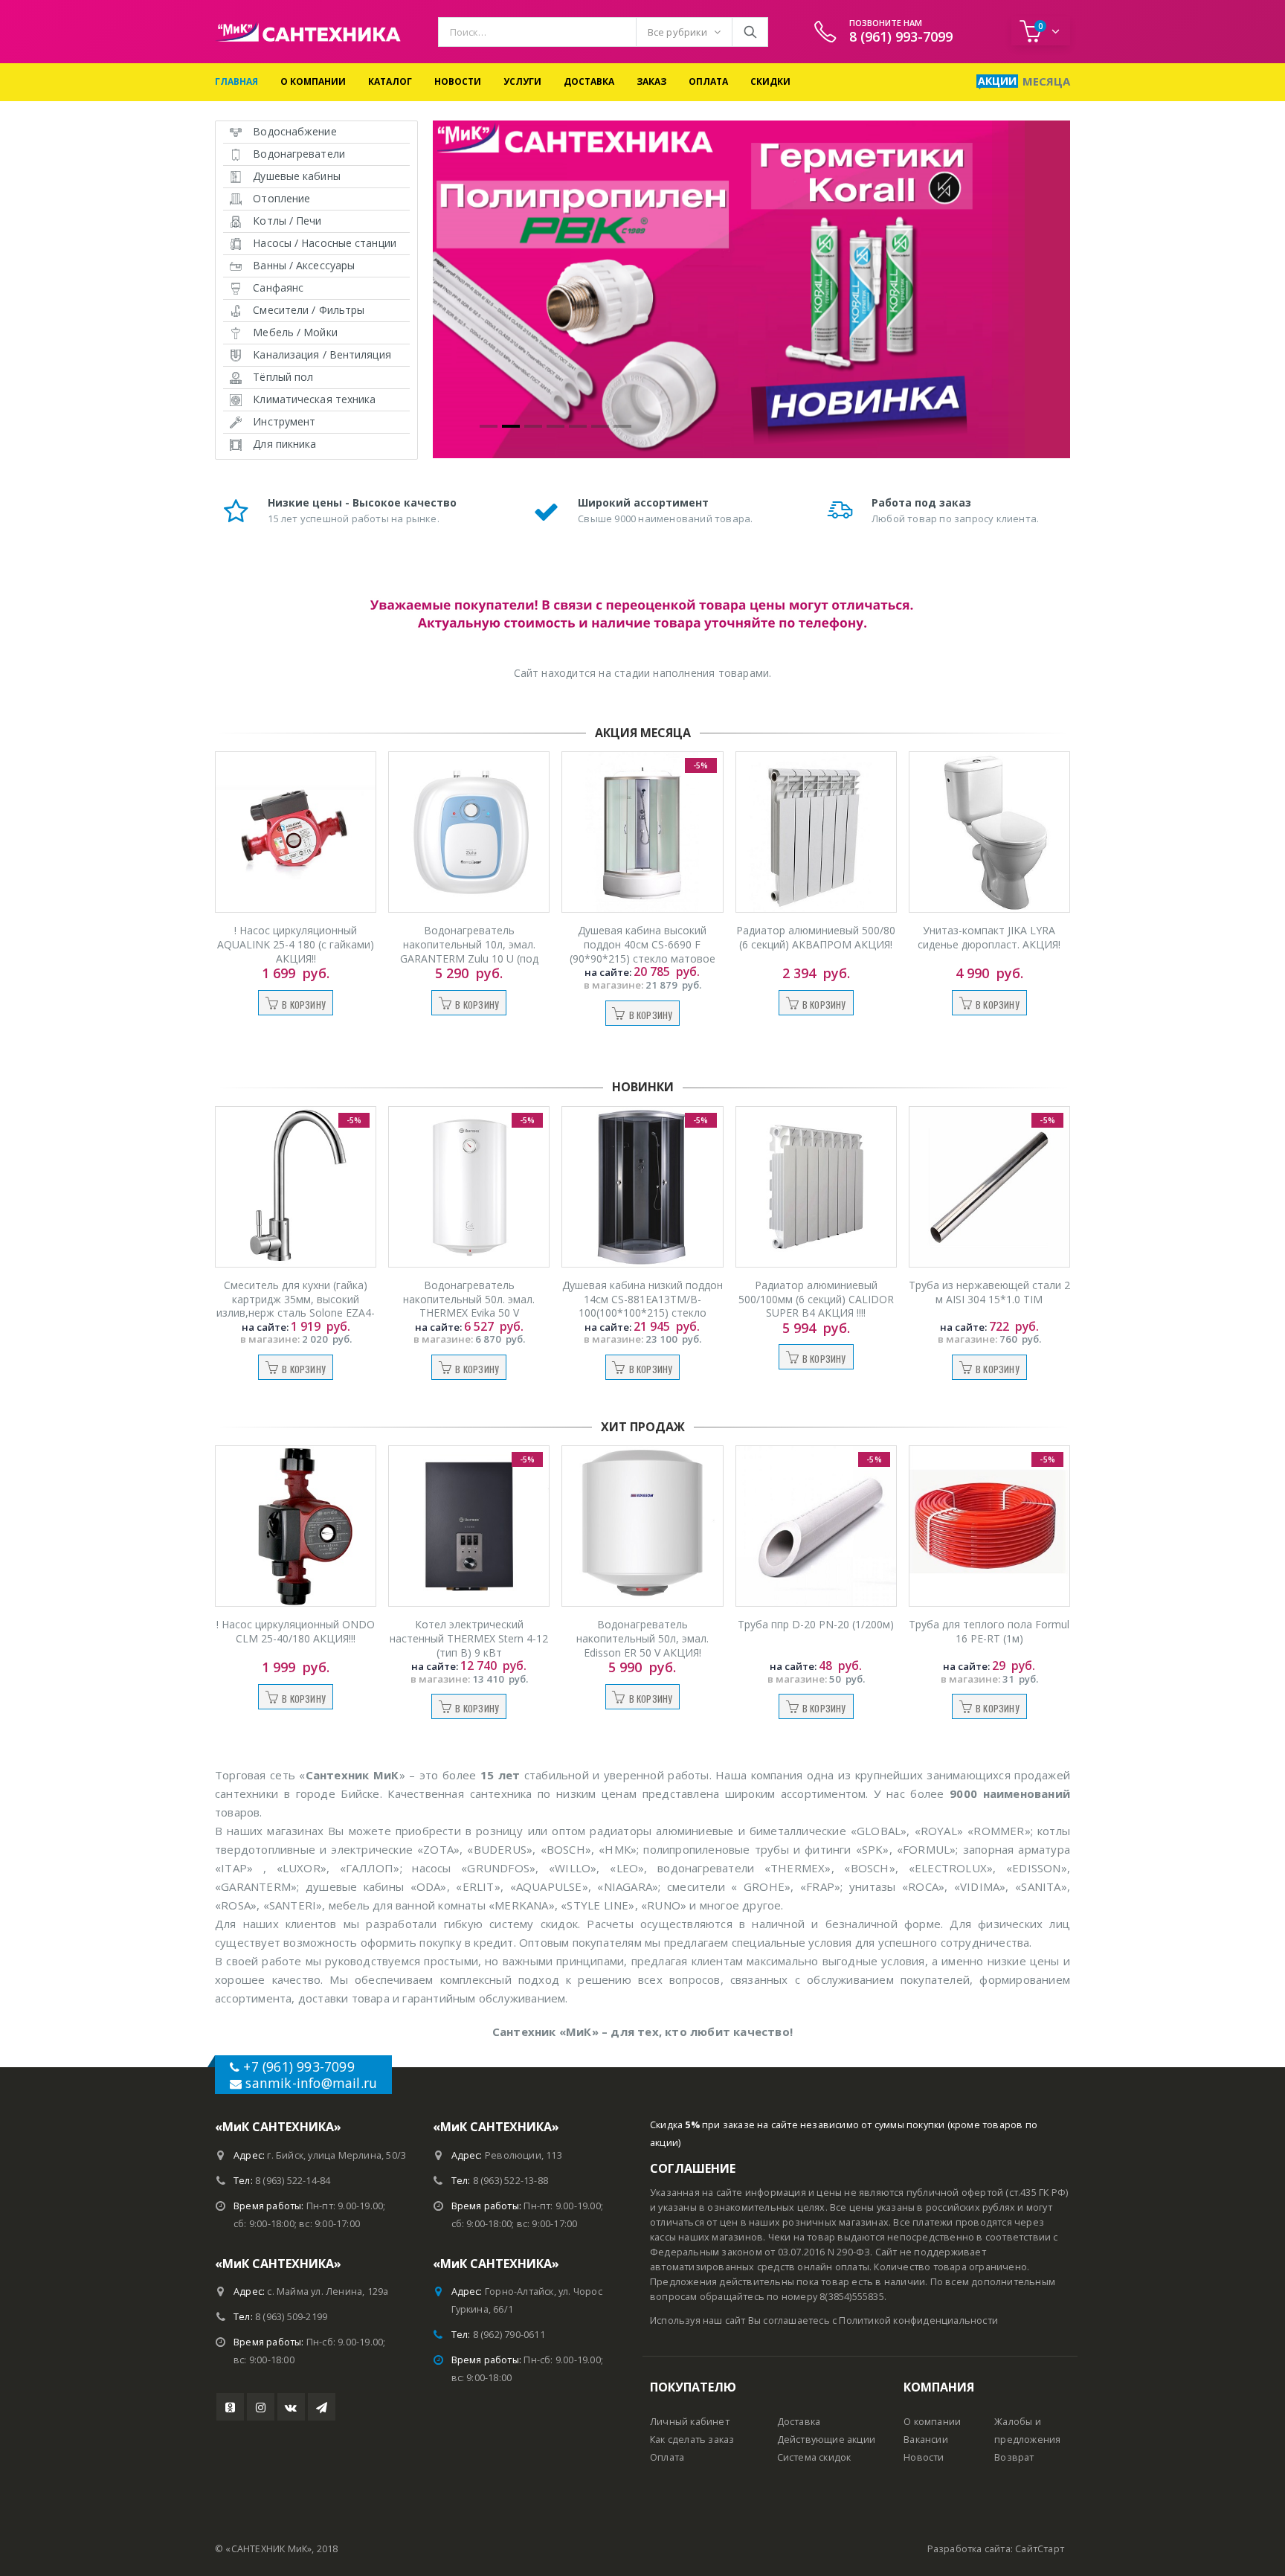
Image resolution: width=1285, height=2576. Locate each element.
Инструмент (284, 421)
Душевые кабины (296, 176)
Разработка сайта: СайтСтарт (996, 2549)
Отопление (281, 198)
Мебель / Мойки (295, 332)
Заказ (651, 81)
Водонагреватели (299, 154)
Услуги (522, 81)
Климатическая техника (314, 399)
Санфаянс (278, 288)
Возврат (1014, 2457)
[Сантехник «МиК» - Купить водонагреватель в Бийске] (308, 32)
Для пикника (284, 444)
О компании (313, 81)
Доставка (589, 81)
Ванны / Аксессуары (304, 265)
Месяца (1046, 81)
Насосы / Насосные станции (325, 243)
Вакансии (926, 2440)
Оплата (708, 81)
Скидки (770, 81)
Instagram (261, 2407)
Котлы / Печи (287, 221)
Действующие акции (826, 2440)
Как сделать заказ (692, 2440)
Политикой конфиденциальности (918, 2320)
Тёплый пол (283, 377)
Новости (458, 81)
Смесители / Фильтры (309, 310)
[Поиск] (750, 32)
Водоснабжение (294, 131)
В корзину (304, 1005)
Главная (236, 81)
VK (291, 2407)
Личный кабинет (690, 2422)
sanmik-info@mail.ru (311, 2083)
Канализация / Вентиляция (322, 354)
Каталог (390, 81)
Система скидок (814, 2457)
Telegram (322, 2407)
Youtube (230, 2407)
